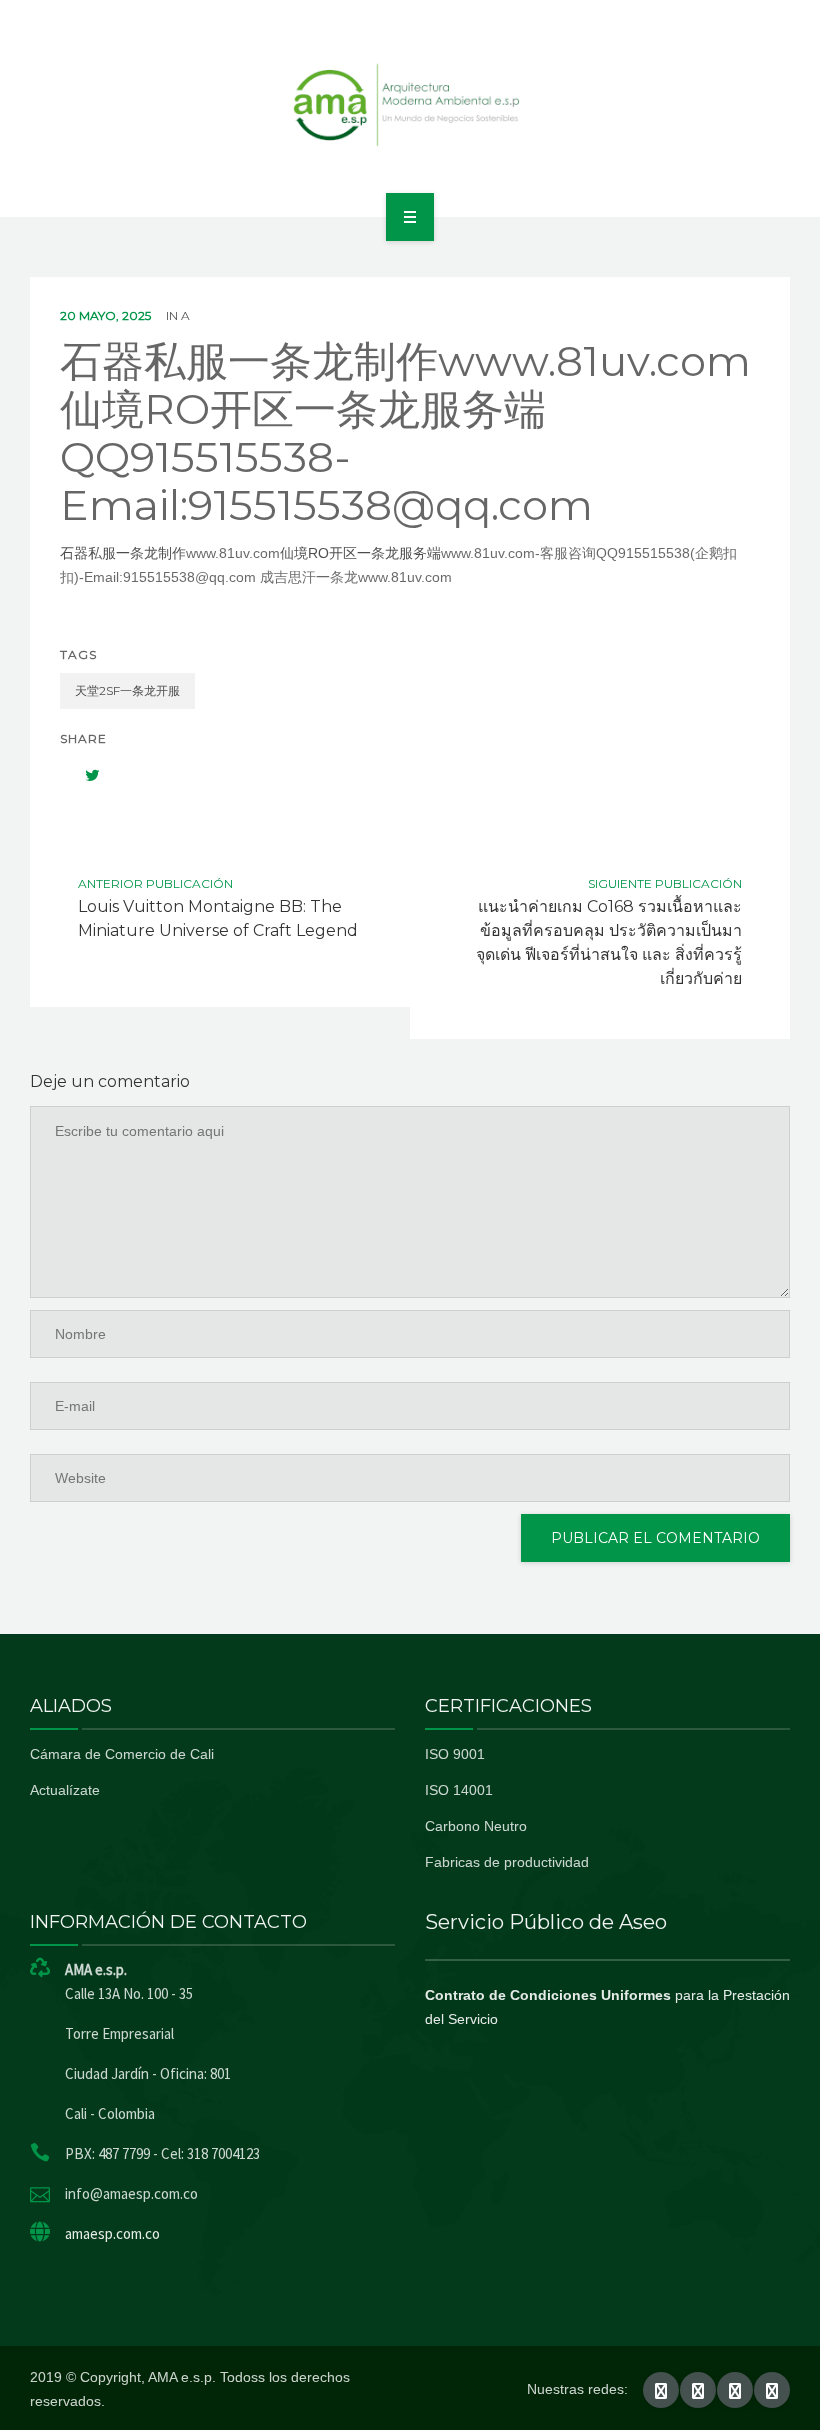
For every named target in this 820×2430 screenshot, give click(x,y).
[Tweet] (82, 775)
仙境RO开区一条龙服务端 (360, 553)
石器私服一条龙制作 (123, 553)
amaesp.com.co (112, 2233)
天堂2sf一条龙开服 (127, 690)
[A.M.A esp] (410, 105)
